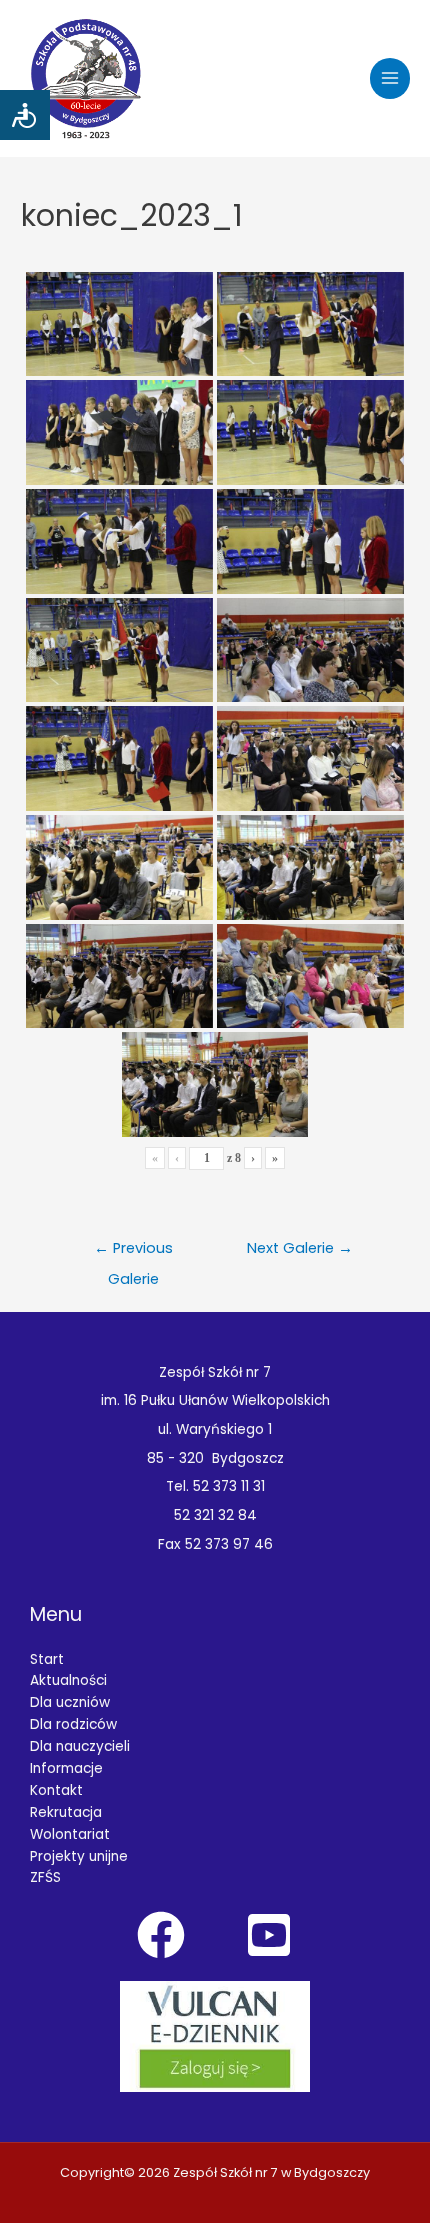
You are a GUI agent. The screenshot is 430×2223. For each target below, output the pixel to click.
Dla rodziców (73, 1724)
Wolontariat (70, 1834)
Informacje (66, 1768)
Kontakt (56, 1790)
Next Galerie (300, 1248)
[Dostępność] (25, 115)
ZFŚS (45, 1877)
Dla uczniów (70, 1702)
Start (47, 1659)
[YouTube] (269, 1935)
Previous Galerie (133, 1252)
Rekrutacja (66, 1812)
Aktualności (68, 1680)
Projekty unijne (79, 1856)
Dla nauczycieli (80, 1746)
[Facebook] (161, 1935)
